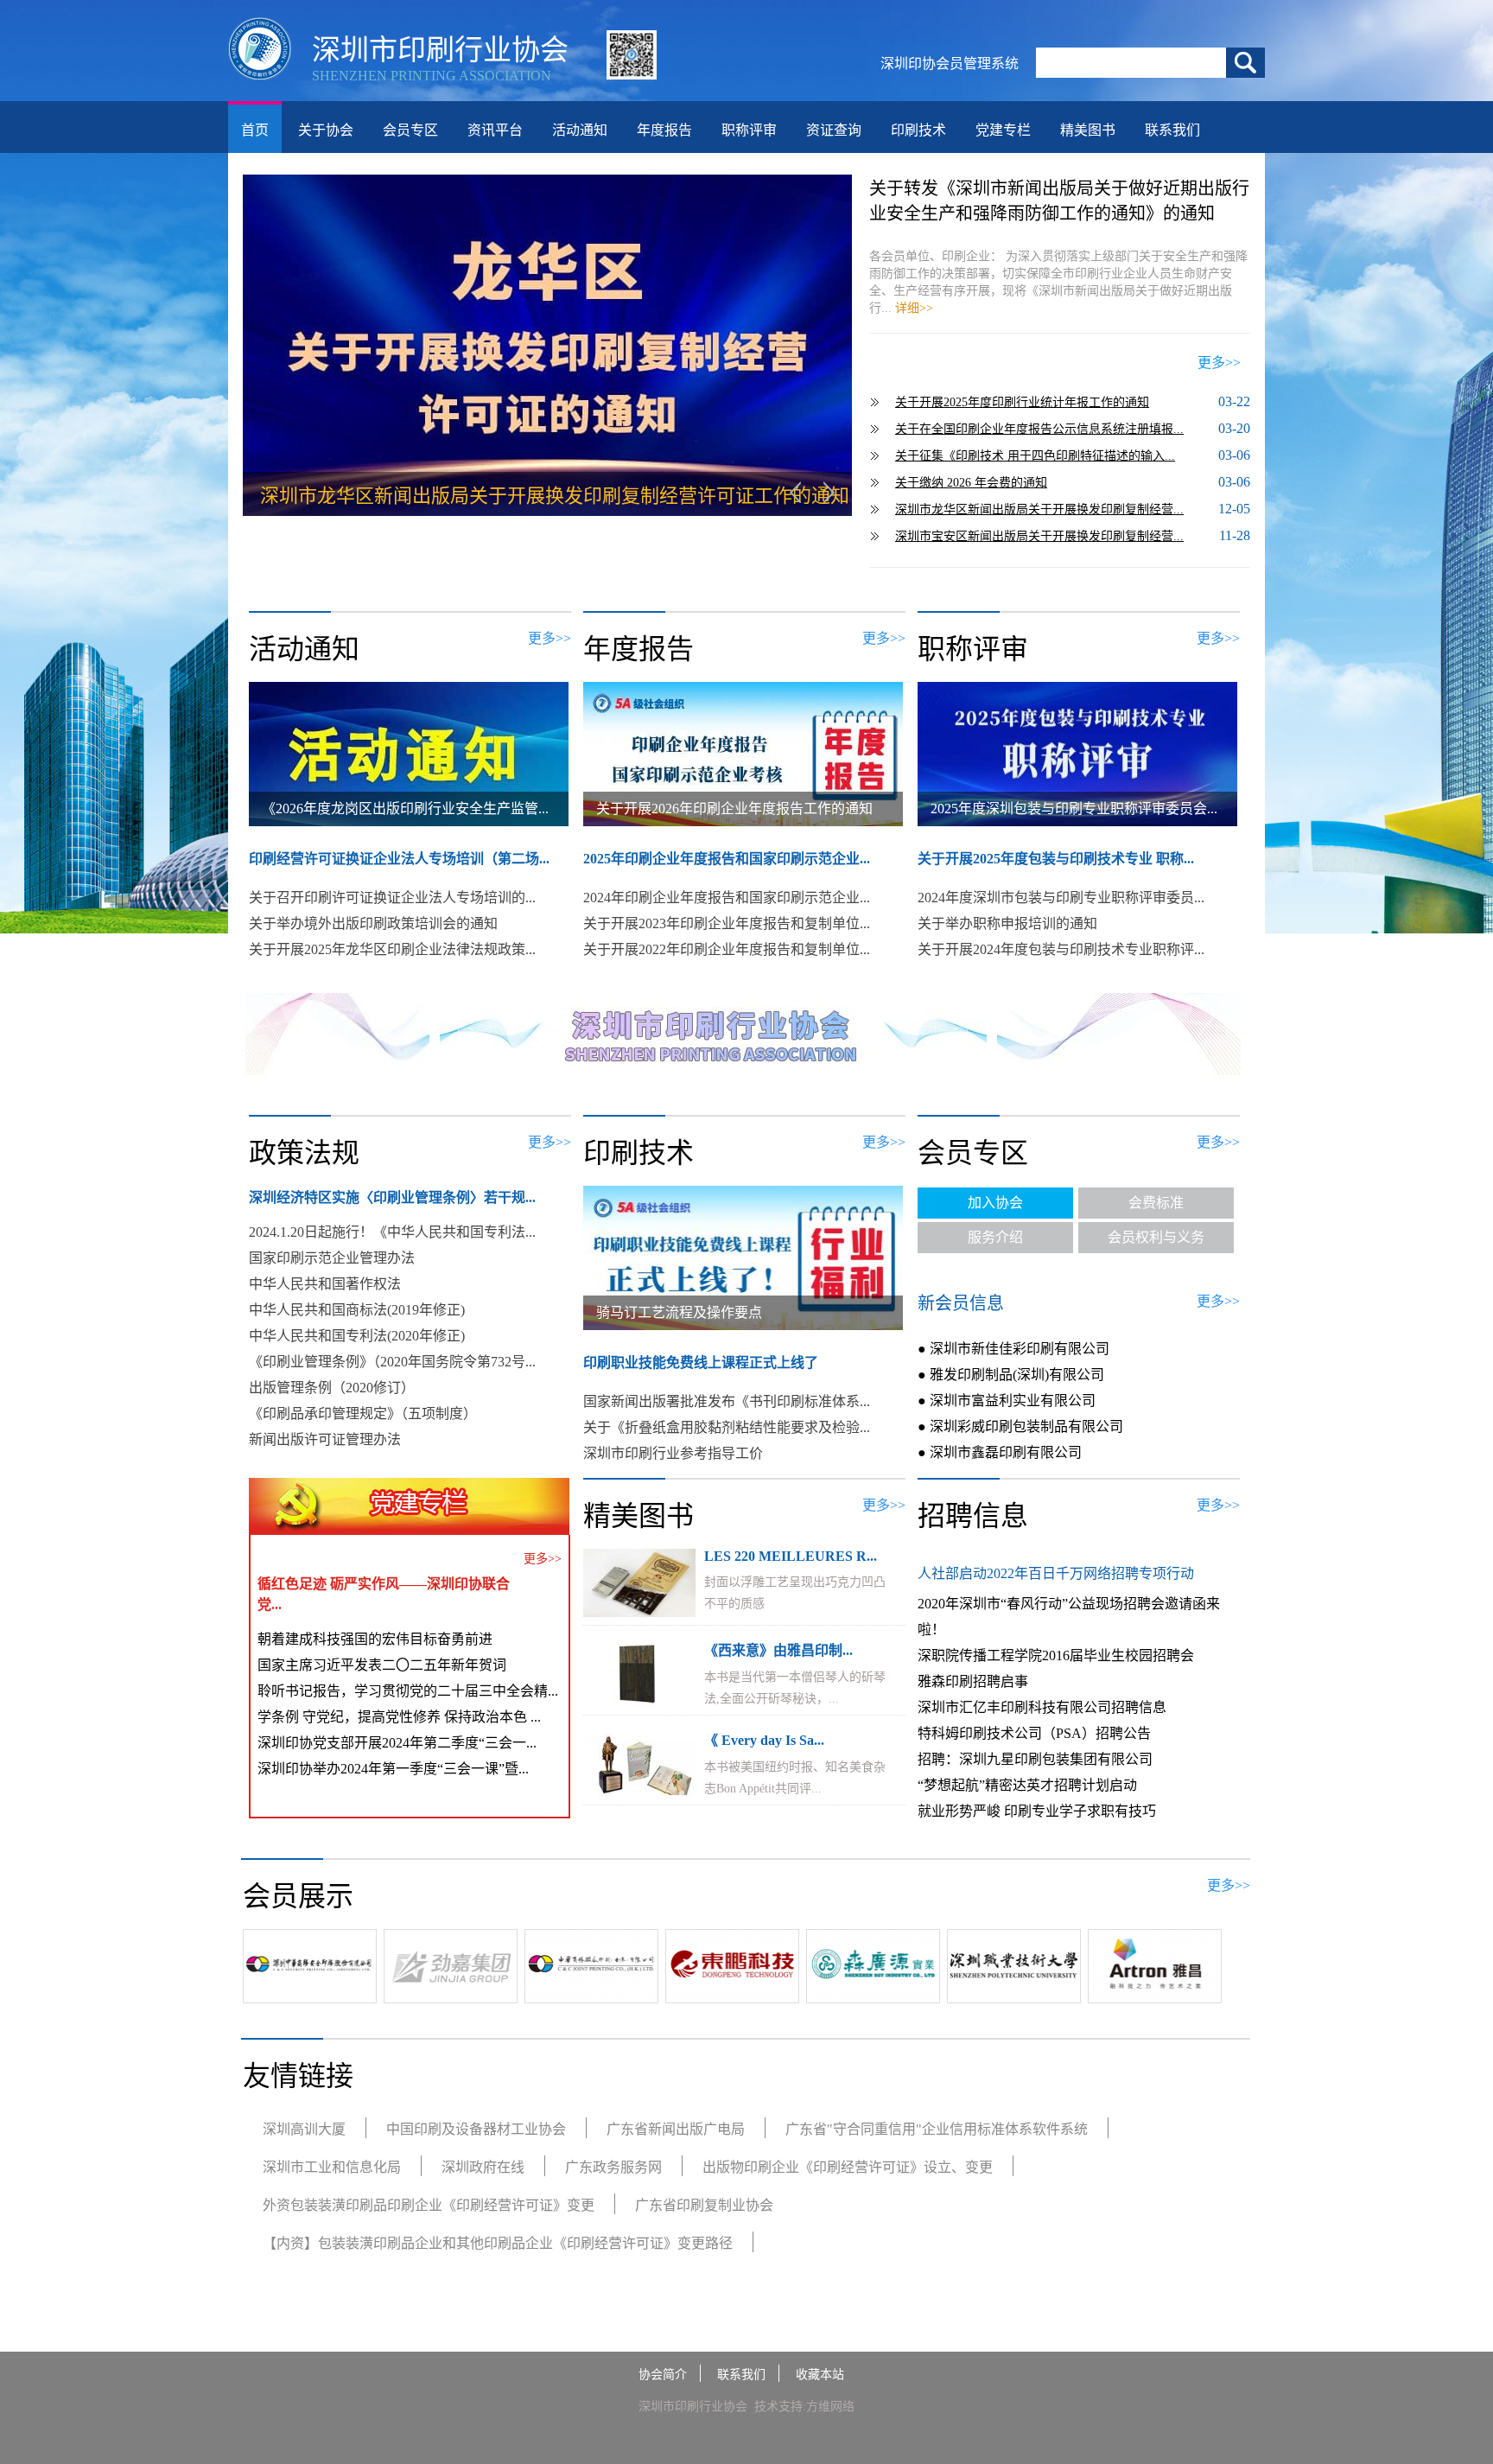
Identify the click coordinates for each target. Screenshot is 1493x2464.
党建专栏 (1003, 130)
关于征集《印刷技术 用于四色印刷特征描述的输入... (1035, 456)
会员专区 (410, 130)
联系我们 (1172, 130)
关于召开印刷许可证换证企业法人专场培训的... (392, 898)
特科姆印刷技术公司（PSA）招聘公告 (1034, 1733)
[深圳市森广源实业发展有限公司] (873, 1994)
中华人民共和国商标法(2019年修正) (357, 1310)
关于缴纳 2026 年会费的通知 (971, 483)
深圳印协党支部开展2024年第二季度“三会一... (397, 1743)
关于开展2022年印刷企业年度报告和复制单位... (727, 949)
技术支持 (778, 2407)
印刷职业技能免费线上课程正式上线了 (701, 1363)
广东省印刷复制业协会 (704, 2205)
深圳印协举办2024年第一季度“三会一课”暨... (393, 1769)
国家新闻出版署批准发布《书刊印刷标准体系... (727, 1401)
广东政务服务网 (613, 2167)
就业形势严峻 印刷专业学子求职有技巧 (1037, 1811)
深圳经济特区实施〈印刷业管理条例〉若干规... (392, 1197)
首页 (255, 130)
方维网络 (830, 2407)
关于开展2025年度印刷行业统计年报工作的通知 (1022, 402)
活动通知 (580, 130)
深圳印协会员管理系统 (950, 64)
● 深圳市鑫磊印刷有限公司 (1000, 1452)
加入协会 (995, 1203)
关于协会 (326, 130)
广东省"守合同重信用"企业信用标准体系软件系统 (937, 2129)
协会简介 (663, 2375)
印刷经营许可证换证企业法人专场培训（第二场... (399, 859)
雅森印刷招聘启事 (973, 1681)
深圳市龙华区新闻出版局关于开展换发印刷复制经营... (1039, 509)
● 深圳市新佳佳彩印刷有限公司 (1013, 1349)
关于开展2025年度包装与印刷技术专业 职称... (1056, 859)
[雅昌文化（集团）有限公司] (1155, 1994)
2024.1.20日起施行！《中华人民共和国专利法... (392, 1232)
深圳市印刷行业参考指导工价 (673, 1453)
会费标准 (1156, 1203)
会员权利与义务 (1156, 1237)
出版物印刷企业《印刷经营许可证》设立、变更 (848, 2167)
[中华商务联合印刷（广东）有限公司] (591, 1994)
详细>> (914, 308)
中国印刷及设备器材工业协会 (476, 2129)
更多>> (1219, 363)
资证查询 (834, 130)
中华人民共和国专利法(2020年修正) (357, 1336)
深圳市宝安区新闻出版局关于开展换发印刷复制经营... (1039, 536)
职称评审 (749, 130)
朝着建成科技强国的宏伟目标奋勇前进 (375, 1639)
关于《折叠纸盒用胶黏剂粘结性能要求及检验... (727, 1427)
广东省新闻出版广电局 (676, 2129)
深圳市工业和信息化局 (332, 2167)
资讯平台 (495, 130)
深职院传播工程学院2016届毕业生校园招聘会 (1056, 1655)
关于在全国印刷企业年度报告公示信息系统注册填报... (1039, 429)
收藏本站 (820, 2375)
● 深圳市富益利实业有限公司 (1007, 1401)
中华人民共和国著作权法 (325, 1284)
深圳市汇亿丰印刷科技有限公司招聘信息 (1042, 1707)
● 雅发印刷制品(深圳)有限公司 (1011, 1375)
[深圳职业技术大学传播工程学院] (1014, 1994)
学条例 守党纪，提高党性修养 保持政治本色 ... (399, 1717)
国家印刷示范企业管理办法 (332, 1258)
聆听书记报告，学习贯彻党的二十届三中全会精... (408, 1691)
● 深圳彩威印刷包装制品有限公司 (1020, 1426)
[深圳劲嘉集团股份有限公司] (451, 1994)
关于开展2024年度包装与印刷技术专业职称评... (1061, 949)
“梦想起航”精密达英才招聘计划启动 (1027, 1785)
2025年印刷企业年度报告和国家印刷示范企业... (727, 859)
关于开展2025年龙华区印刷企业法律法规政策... (392, 949)
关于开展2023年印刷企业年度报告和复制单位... (727, 923)
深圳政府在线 (483, 2167)
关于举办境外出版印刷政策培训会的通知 (373, 923)
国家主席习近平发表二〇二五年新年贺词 (382, 1665)
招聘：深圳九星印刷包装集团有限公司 (1035, 1759)
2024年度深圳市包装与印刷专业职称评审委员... (1061, 898)
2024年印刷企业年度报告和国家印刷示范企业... (727, 898)
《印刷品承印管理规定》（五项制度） (363, 1413)
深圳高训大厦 (304, 2129)
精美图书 (1088, 130)
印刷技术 (918, 130)
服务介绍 (995, 1237)
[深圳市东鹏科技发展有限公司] (732, 1994)
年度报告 (664, 130)
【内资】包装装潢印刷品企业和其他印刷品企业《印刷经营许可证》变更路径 (498, 2243)
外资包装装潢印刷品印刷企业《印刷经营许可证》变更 (429, 2205)
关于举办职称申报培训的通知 (1007, 923)
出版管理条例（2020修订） (332, 1388)
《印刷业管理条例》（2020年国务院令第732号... (392, 1362)
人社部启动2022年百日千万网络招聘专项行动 (1056, 1573)
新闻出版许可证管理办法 (325, 1439)
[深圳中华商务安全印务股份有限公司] (310, 1994)
